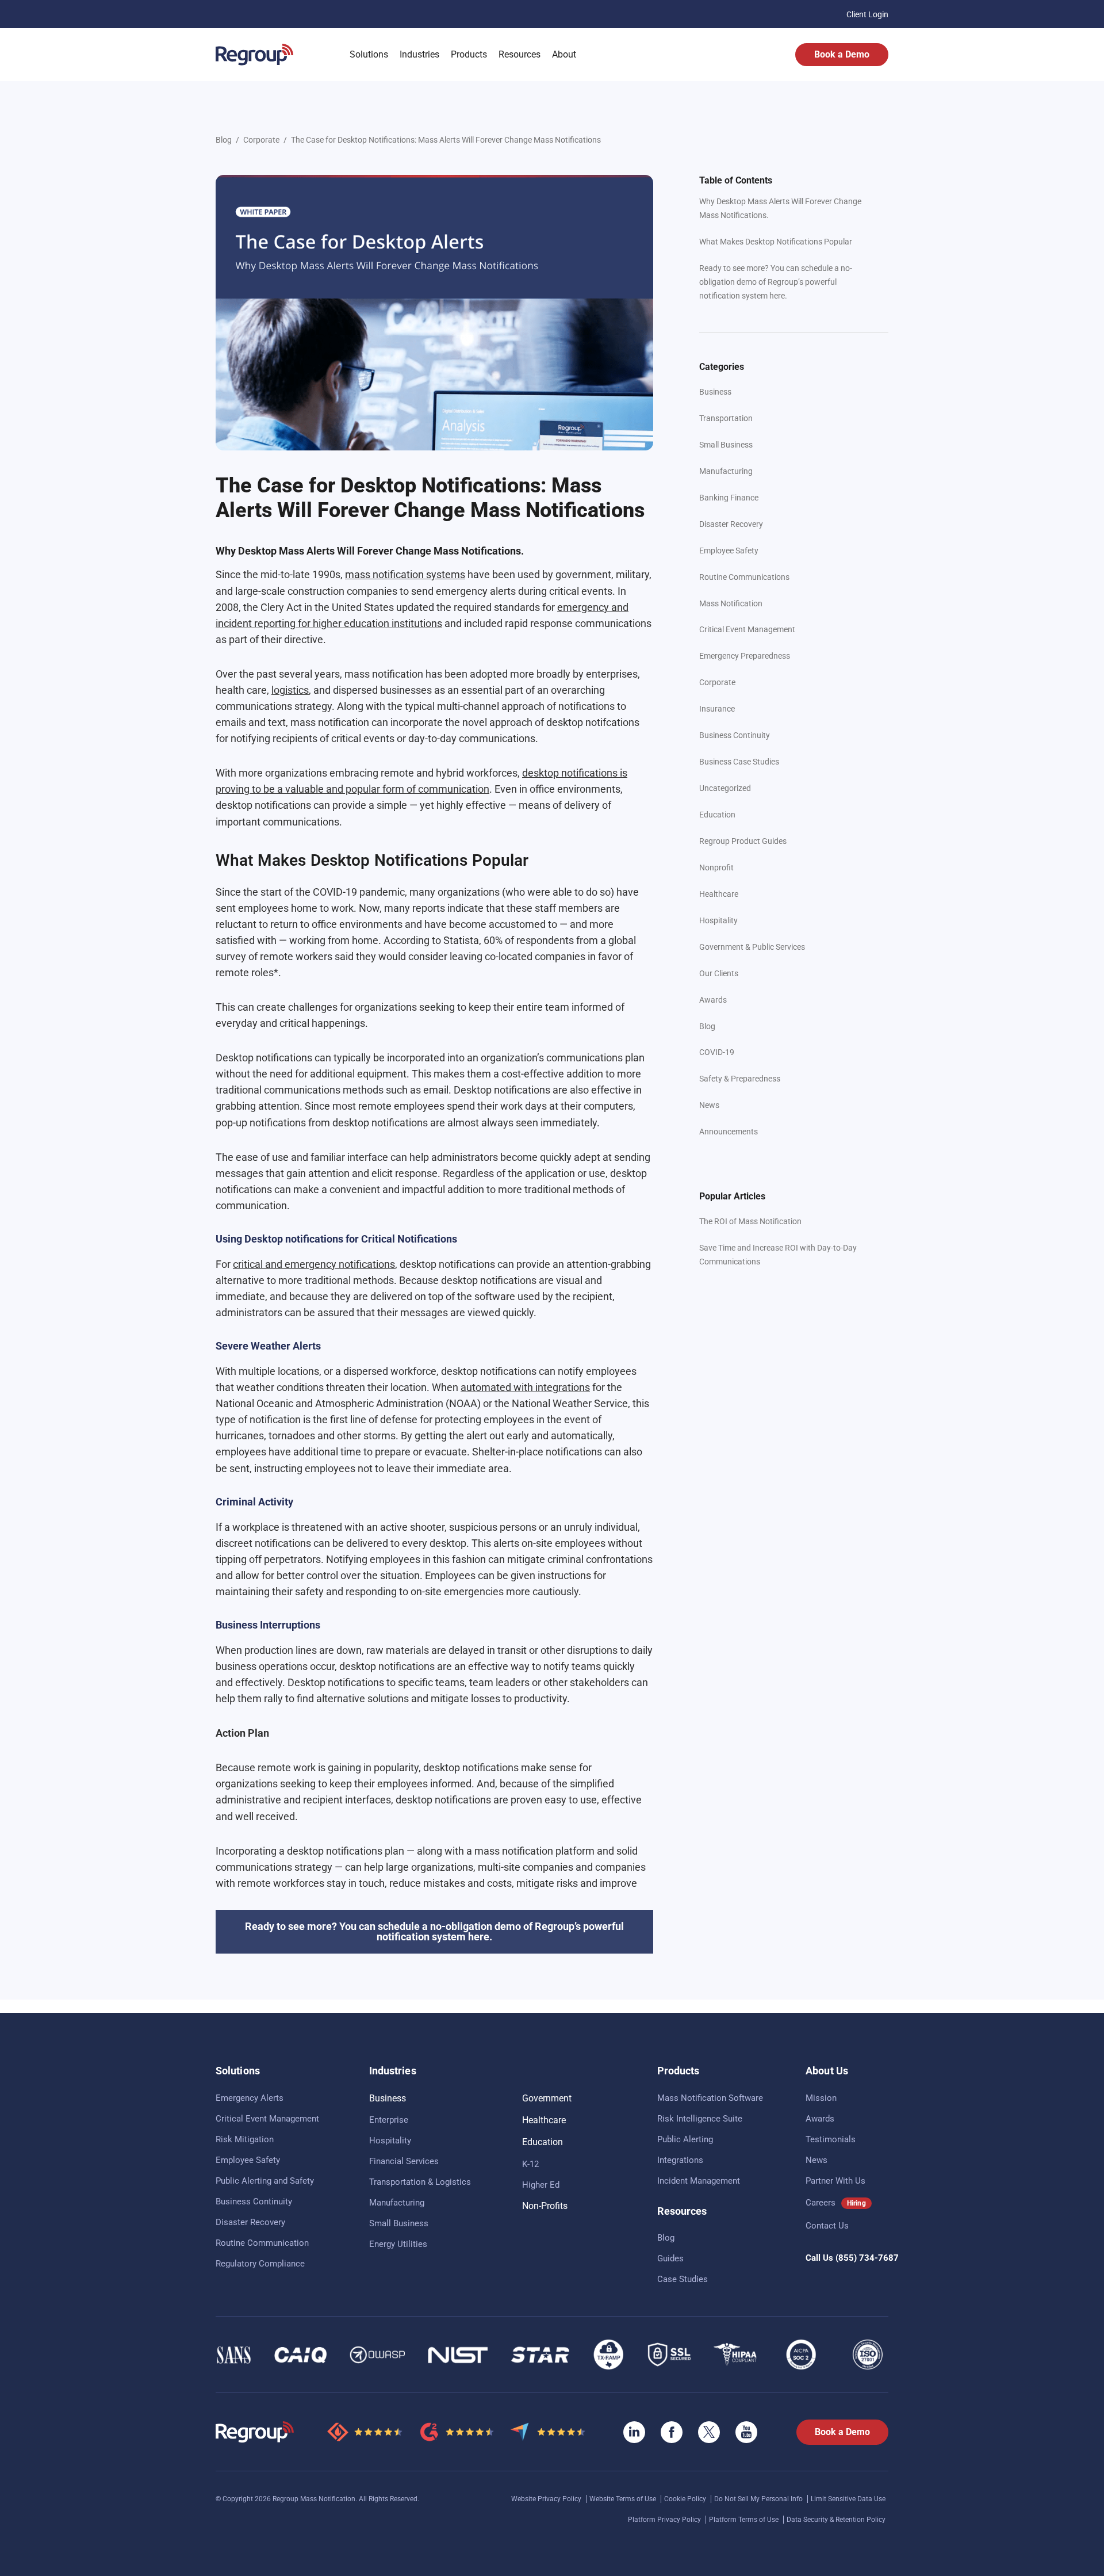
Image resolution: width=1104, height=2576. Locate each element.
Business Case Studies (739, 762)
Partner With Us (835, 2181)
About (564, 54)
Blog (224, 140)
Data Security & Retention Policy (836, 2520)
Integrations (680, 2160)
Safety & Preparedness (740, 1079)
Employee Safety (729, 551)
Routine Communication (262, 2243)
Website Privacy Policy (547, 2499)
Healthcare (719, 894)
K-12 (530, 2164)
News (709, 1105)
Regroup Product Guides (743, 841)
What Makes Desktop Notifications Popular (776, 242)
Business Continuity (735, 735)
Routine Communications (744, 577)
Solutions (369, 54)
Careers (821, 2203)
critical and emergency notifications (314, 1264)
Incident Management (699, 2181)
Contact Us (827, 2226)
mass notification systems (405, 574)
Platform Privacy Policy (665, 2520)
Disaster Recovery (731, 524)
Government (547, 2098)
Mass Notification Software (710, 2098)
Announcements (729, 1132)
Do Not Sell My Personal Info (759, 2499)
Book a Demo (842, 54)
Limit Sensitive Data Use (848, 2499)
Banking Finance (729, 498)
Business (715, 392)
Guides (670, 2258)
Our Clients (719, 973)
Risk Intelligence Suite (700, 2119)
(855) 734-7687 (867, 2258)
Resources (520, 54)
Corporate (261, 140)
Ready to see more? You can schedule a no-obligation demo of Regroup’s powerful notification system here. (776, 282)
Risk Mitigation (245, 2139)
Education (717, 815)
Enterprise (389, 2120)
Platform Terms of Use (745, 2520)
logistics (290, 690)
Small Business (726, 445)
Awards (713, 1000)
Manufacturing (726, 471)
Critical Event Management (747, 629)
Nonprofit (716, 867)
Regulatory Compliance (260, 2264)
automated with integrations (525, 1387)
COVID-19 (717, 1052)
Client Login (867, 14)
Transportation (726, 418)
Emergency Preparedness (745, 656)
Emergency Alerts (250, 2098)
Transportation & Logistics (420, 2182)
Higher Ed (541, 2185)
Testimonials (831, 2139)
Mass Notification (731, 603)
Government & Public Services (752, 947)
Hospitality (718, 920)
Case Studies (683, 2279)
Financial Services (404, 2161)
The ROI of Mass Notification (750, 1221)
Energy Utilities (398, 2244)
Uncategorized (725, 788)
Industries (419, 54)
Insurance (717, 709)
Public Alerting (685, 2139)
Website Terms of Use (624, 2499)
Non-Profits (545, 2206)
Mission (821, 2098)
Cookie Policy (686, 2499)
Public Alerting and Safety (265, 2181)
